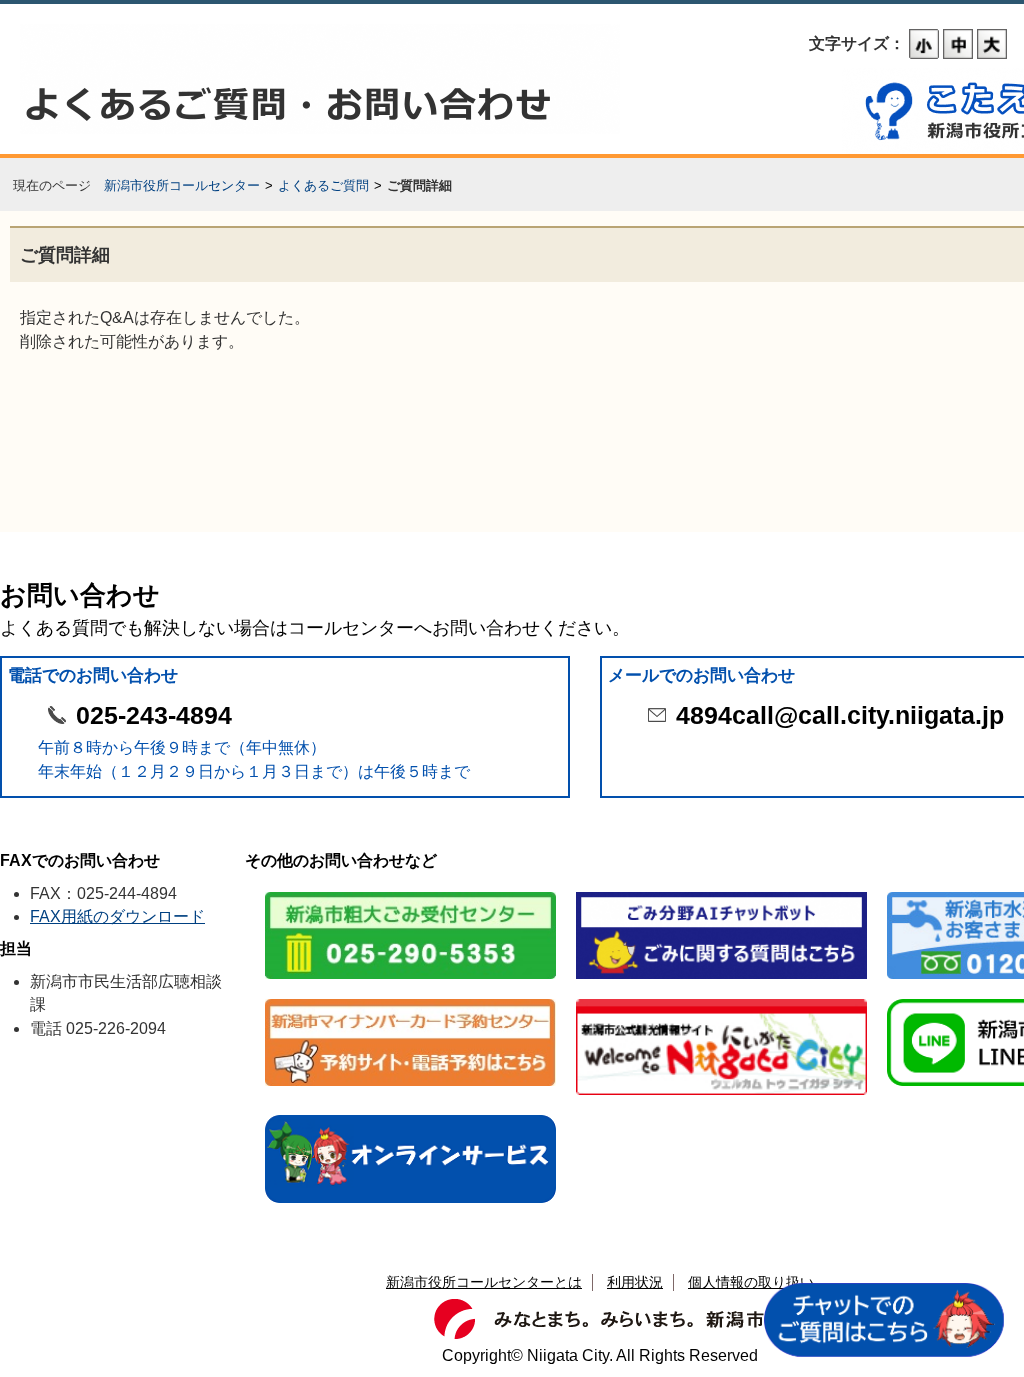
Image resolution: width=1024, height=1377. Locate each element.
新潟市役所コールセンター (182, 185)
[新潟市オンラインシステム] (410, 1116)
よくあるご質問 (323, 185)
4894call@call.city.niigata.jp (840, 715)
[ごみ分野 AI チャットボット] (721, 893)
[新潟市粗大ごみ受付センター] (410, 893)
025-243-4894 (154, 715)
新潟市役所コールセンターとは (484, 1282)
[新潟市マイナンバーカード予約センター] (410, 1000)
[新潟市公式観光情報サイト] (721, 1000)
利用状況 (635, 1282)
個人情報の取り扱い (751, 1282)
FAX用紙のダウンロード (117, 916)
